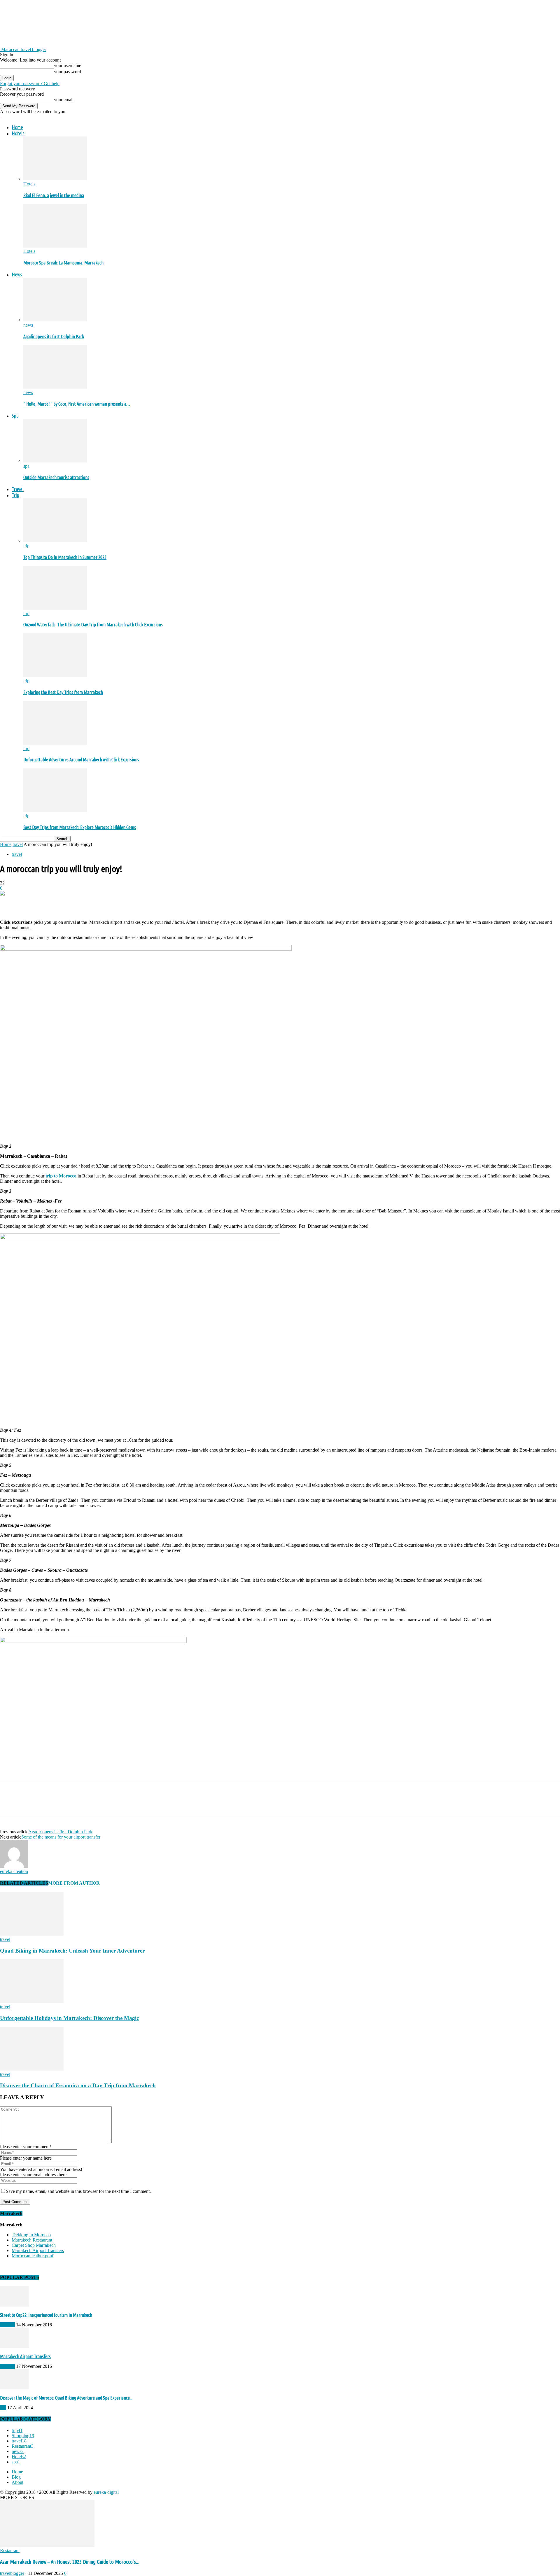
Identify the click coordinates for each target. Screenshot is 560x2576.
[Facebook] (10, 903)
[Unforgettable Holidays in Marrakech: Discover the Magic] (32, 2001)
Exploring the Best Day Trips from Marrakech (63, 692)
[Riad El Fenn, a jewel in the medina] (55, 179)
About (17, 2482)
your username (68, 65)
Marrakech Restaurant (32, 2240)
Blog (16, 2477)
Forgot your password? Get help (30, 84)
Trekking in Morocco (31, 2235)
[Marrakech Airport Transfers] (15, 2346)
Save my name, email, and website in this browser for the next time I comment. (78, 2191)
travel (18, 844)
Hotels (18, 133)
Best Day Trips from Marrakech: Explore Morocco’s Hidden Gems (80, 827)
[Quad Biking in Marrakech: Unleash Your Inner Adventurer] (32, 1934)
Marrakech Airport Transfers (38, 2250)
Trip (15, 495)
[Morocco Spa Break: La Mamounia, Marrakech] (55, 246)
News (17, 274)
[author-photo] (14, 1866)
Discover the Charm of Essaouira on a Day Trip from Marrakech (78, 2085)
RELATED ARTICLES (24, 1883)
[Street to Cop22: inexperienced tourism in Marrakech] (15, 2305)
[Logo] (1, 117)
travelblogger (12, 2573)
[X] (31, 903)
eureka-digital (106, 2492)
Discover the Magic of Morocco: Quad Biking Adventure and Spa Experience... (66, 2398)
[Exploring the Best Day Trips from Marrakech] (55, 675)
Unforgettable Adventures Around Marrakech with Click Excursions (81, 760)
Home (17, 127)
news (28, 325)
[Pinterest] (52, 903)
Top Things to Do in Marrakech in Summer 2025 (65, 557)
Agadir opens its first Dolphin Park (54, 337)
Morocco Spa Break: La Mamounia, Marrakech (63, 263)
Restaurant (10, 2550)
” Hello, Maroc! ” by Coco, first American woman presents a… (77, 404)
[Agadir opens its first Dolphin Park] (55, 320)
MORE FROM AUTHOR (74, 1883)
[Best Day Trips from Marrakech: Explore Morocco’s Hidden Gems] (55, 811)
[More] (94, 903)
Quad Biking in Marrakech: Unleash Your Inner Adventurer (72, 1951)
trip (26, 546)
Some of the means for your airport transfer (61, 1837)
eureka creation (14, 1871)
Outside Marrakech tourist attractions (56, 477)
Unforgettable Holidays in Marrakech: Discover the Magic (69, 2018)
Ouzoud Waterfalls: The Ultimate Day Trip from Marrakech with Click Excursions (93, 625)
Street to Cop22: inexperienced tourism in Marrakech (46, 2315)
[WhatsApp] (73, 903)
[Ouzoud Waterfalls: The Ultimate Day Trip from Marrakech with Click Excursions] (55, 608)
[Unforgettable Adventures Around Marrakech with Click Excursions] (55, 743)
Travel (18, 489)
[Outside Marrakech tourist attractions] (55, 461)
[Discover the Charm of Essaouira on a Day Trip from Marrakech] (32, 2069)
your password (68, 72)
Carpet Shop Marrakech (34, 2245)
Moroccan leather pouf (33, 2256)
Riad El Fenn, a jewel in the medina (54, 195)
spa (26, 466)
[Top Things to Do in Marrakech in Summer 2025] (55, 540)
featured (7, 2325)
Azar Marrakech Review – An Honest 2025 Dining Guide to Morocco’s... (70, 2562)
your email (64, 100)
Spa (15, 416)
